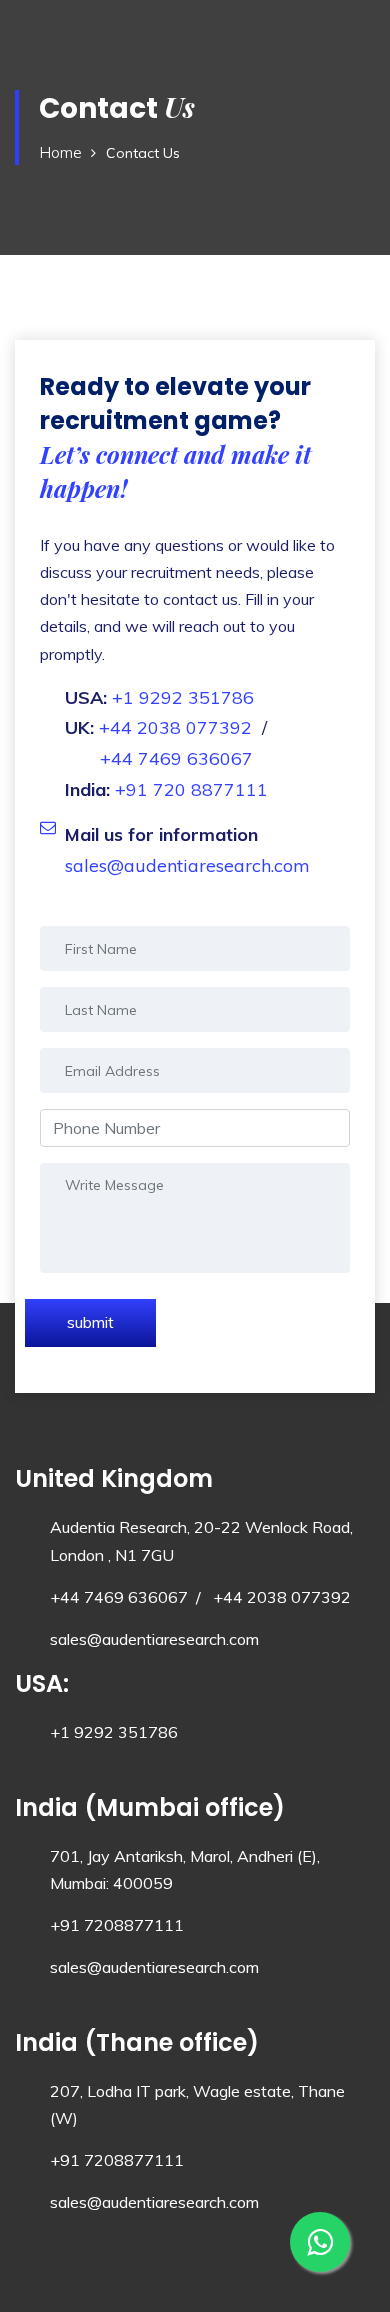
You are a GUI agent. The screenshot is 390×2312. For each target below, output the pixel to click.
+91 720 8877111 (191, 789)
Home (60, 152)
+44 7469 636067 (176, 758)
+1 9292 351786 (183, 697)
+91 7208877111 (117, 1925)
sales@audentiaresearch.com (187, 865)
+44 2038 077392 (175, 727)
